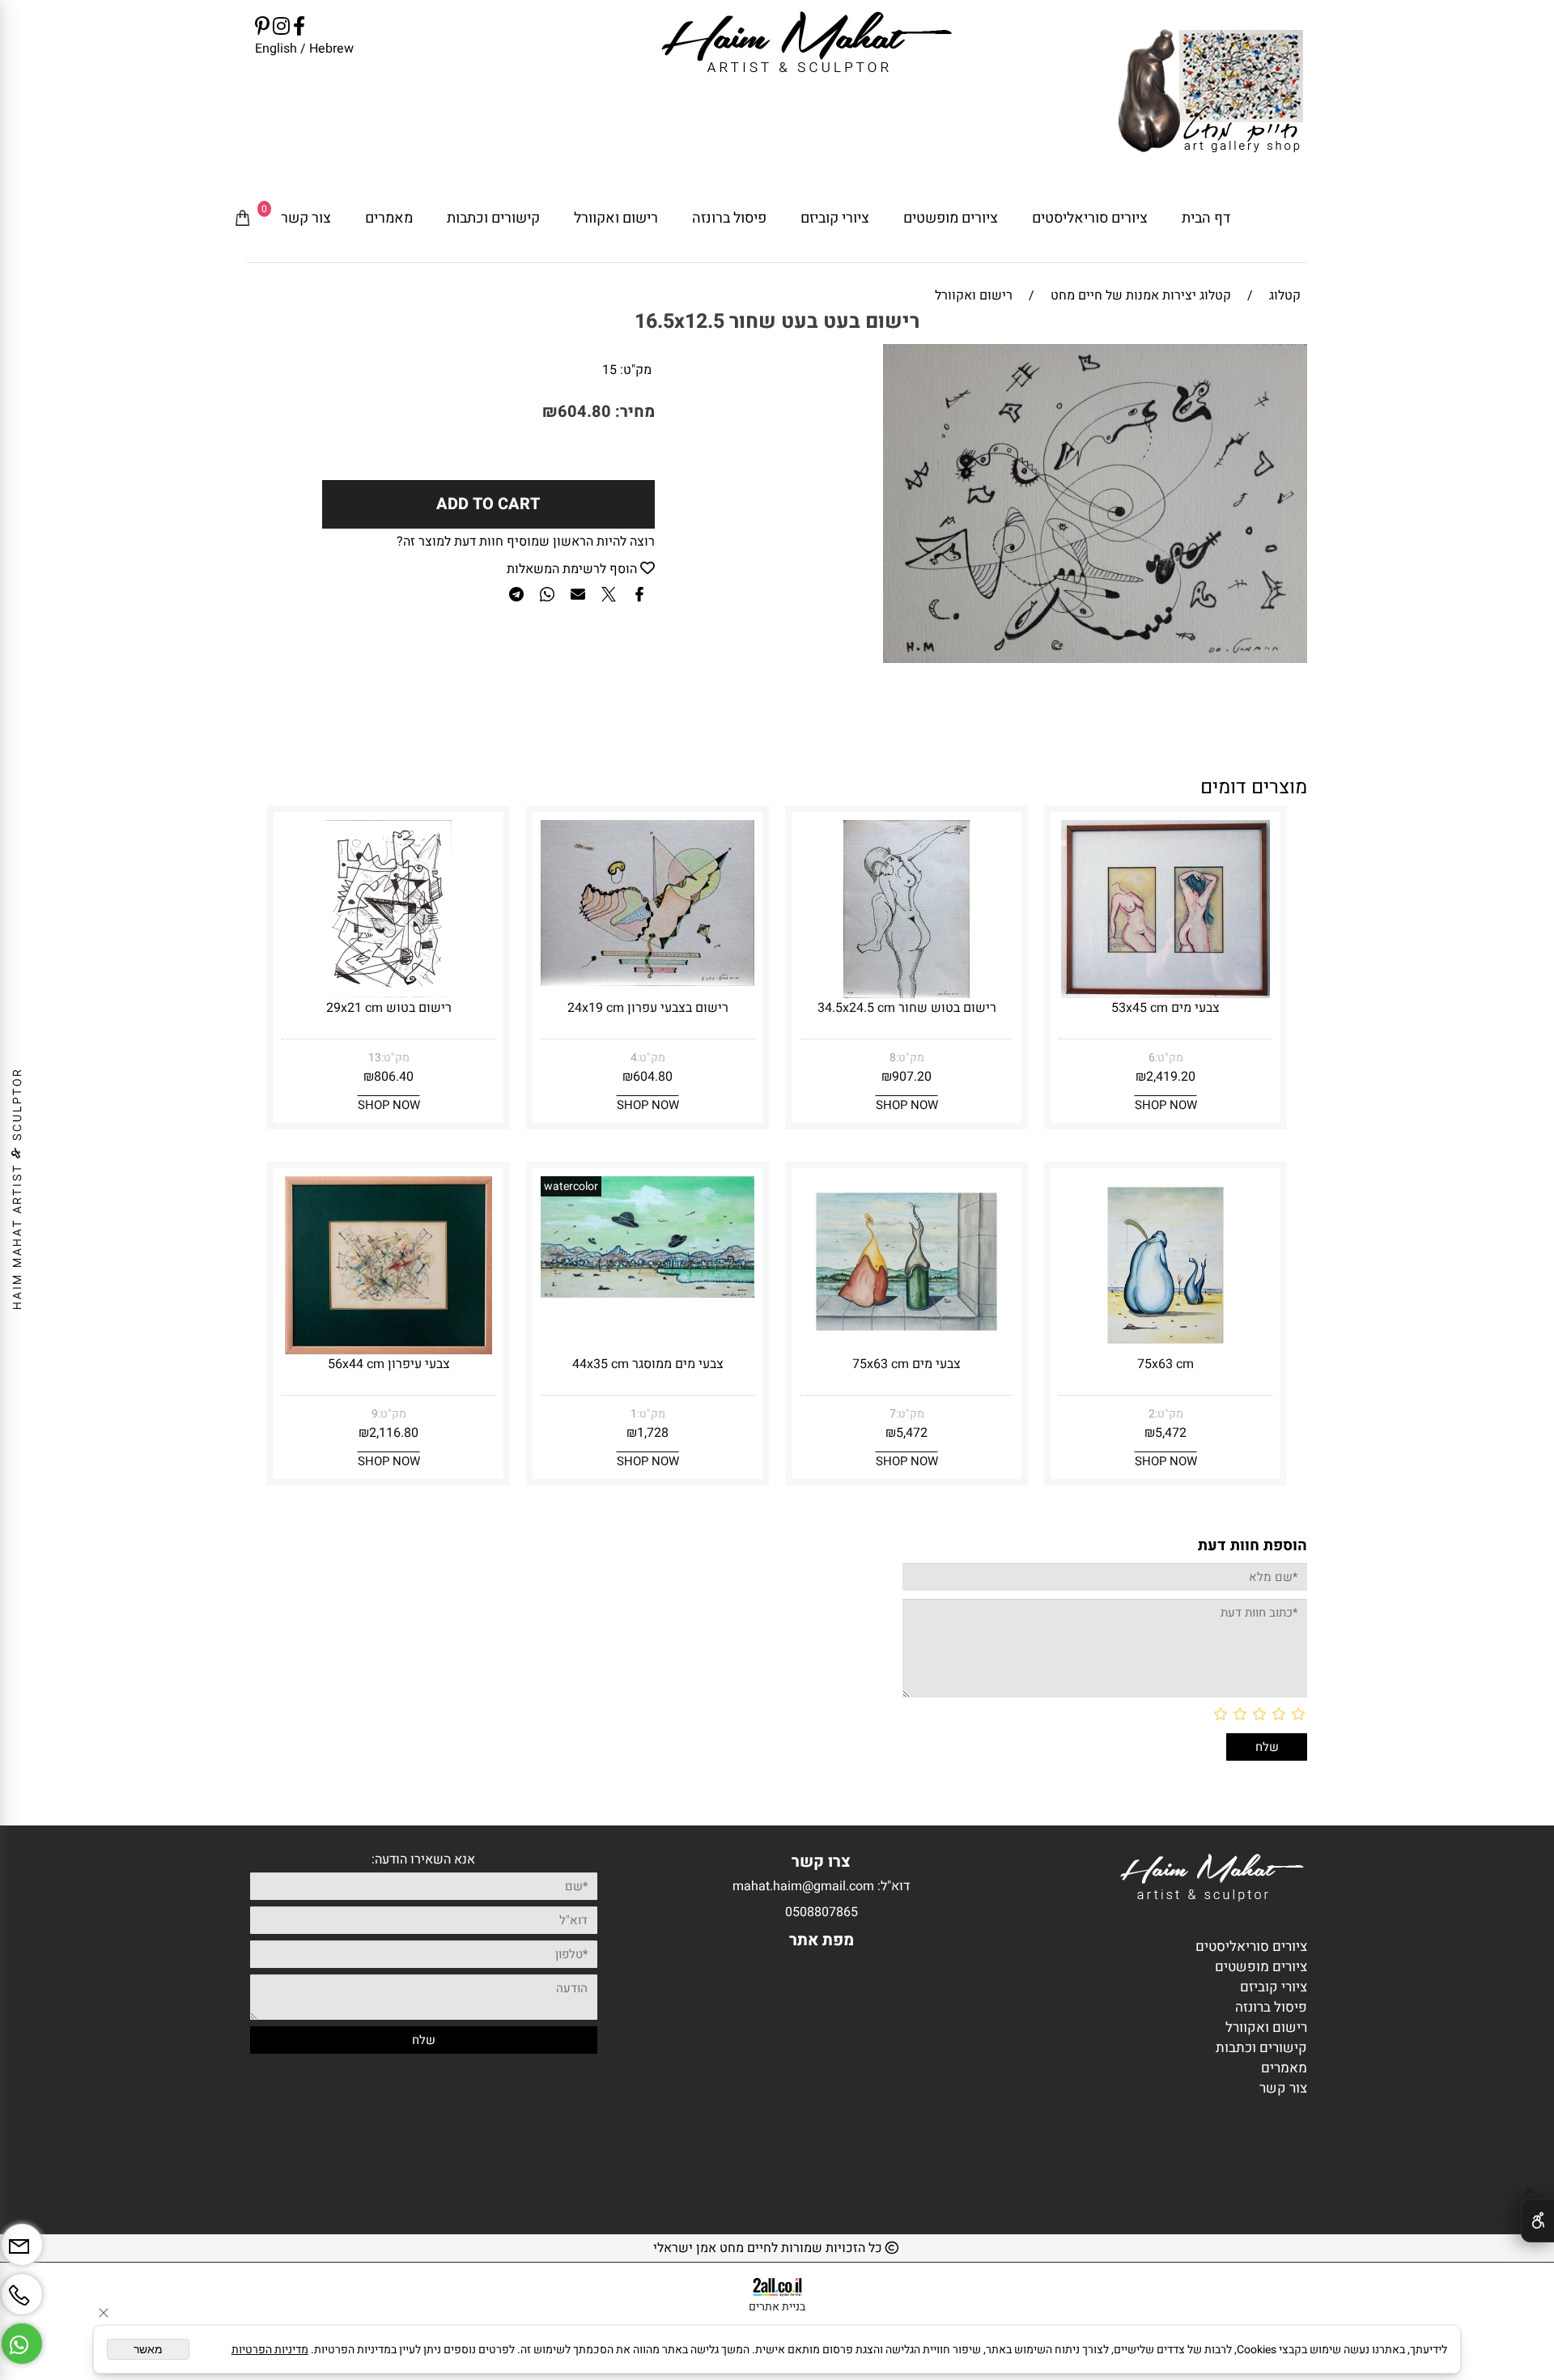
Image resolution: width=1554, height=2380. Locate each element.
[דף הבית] (1210, 93)
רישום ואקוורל (616, 218)
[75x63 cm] (1165, 1350)
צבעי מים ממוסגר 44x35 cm (648, 1364)
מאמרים (389, 218)
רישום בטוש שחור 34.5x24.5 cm (907, 1008)
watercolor (571, 1186)
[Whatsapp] (22, 2337)
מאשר (148, 2349)
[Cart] (243, 219)
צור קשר (306, 218)
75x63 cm (1165, 1364)
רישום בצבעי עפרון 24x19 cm (648, 1008)
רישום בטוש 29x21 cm (389, 1008)
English (276, 49)
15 (609, 370)
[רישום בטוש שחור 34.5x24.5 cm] (906, 994)
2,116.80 (394, 1433)
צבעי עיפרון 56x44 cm (389, 1364)
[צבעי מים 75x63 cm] (906, 1343)
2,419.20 (1171, 1077)
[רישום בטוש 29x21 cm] (389, 994)
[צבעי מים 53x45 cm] (1166, 994)
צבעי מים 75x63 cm (906, 1364)
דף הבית (1206, 218)
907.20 (912, 1077)
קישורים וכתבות (493, 218)
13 (375, 1058)
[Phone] (22, 2288)
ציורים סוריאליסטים (1090, 218)
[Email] (22, 2239)
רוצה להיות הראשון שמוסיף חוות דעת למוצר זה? (526, 542)
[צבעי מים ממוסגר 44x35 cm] (647, 1294)
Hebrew (330, 49)
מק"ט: (636, 370)
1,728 (653, 1433)
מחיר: (633, 412)
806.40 (394, 1077)
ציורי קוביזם (835, 218)
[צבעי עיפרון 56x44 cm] (389, 1350)
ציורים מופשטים (951, 218)
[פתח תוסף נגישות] (1537, 2221)
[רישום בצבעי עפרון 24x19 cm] (647, 982)
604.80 (584, 412)
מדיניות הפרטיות (270, 2350)
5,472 (1171, 1433)
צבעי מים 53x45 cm (1165, 1008)
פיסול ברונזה (729, 218)
